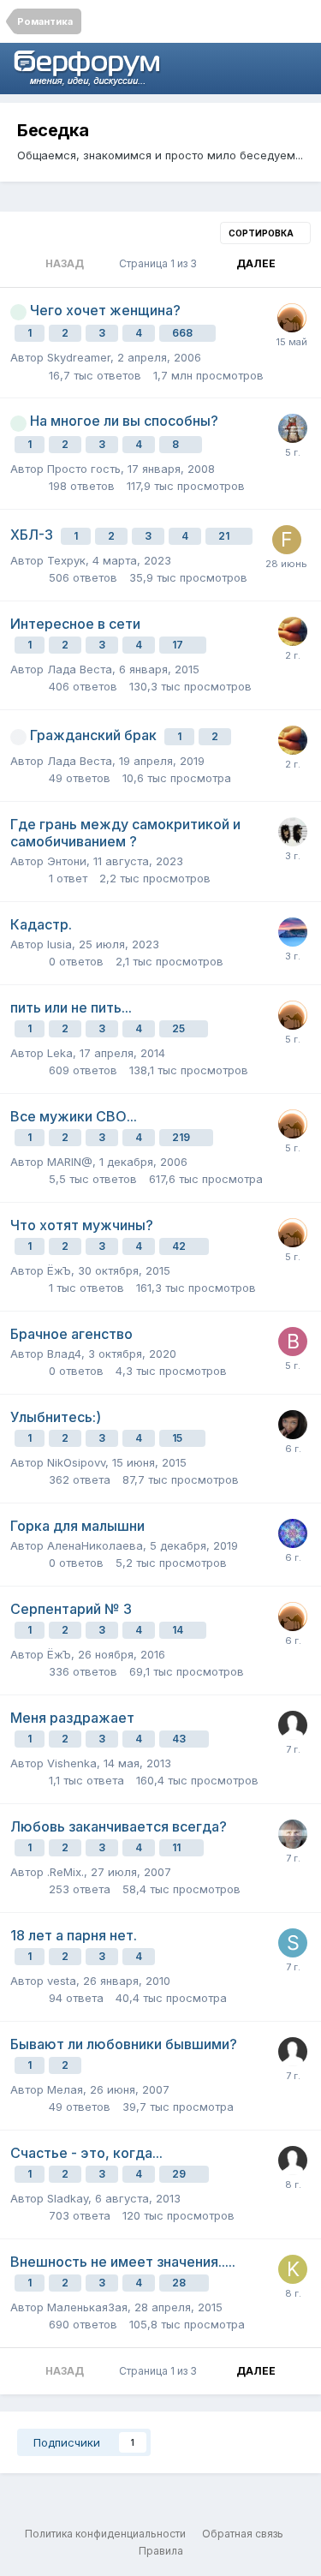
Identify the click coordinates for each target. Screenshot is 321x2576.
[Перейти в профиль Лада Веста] (293, 631)
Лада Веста (80, 669)
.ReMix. (65, 1872)
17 (179, 645)
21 (225, 536)
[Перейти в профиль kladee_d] (293, 2269)
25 (180, 1028)
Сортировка (262, 233)
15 (178, 1438)
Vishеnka (72, 1763)
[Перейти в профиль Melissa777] (293, 428)
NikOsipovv (76, 1462)
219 (182, 1137)
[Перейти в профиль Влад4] (293, 1342)
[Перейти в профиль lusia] (293, 932)
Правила (161, 2551)
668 (184, 333)
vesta (62, 1981)
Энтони (67, 861)
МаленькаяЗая (87, 2307)
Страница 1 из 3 (160, 263)
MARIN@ (70, 1162)
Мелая (65, 2089)
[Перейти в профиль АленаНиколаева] (293, 1533)
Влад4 (64, 1354)
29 (180, 2174)
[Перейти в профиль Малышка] (293, 1425)
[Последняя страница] (297, 264)
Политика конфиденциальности (105, 2534)
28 (180, 2283)
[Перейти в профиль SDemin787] (293, 1943)
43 (180, 1739)
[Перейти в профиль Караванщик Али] (292, 318)
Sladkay (68, 2198)
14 (179, 1630)
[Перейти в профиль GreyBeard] (293, 1834)
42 (180, 1246)
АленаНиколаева (95, 1545)
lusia (59, 944)
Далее (256, 263)
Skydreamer (79, 357)
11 (178, 1847)
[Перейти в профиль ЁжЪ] (293, 832)
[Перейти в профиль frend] (287, 540)
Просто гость (84, 469)
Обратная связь (243, 2534)
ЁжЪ (59, 1270)
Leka (60, 1053)
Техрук (66, 560)
